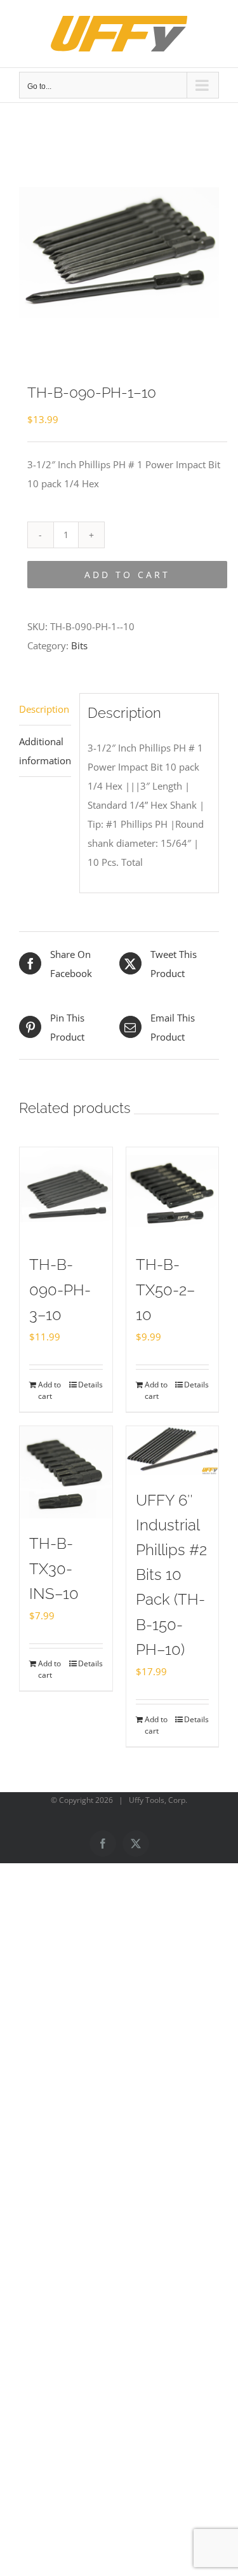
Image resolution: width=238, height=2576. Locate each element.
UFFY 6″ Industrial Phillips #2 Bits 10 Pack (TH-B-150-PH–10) (171, 1575)
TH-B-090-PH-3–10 (60, 1289)
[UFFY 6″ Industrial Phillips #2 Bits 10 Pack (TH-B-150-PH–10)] (173, 1451)
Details (90, 1385)
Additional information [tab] (45, 751)
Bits (79, 645)
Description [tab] (44, 709)
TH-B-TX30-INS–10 (54, 1568)
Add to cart (127, 575)
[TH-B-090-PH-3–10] (66, 1194)
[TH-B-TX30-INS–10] (66, 1473)
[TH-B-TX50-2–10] (173, 1194)
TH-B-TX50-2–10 (165, 1289)
